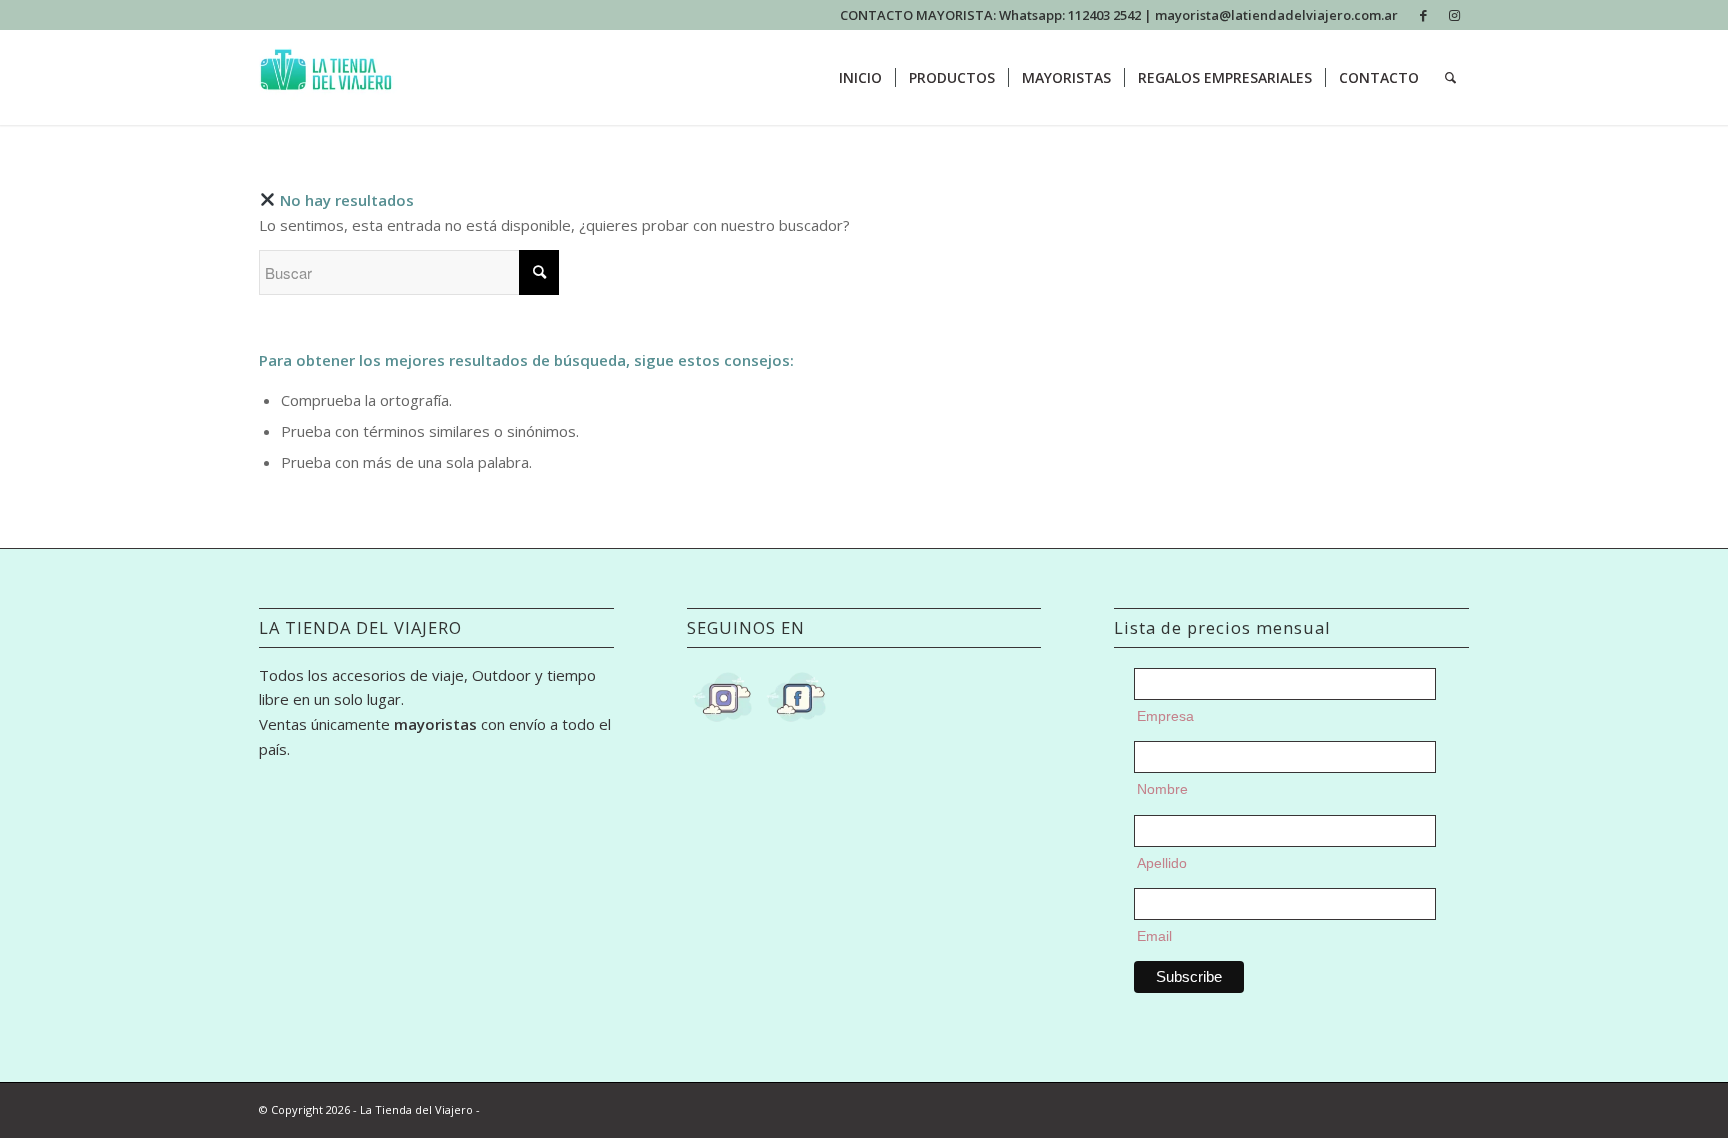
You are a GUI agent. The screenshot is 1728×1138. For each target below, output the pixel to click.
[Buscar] (1450, 77)
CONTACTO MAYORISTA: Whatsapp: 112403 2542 (992, 15)
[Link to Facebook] (1423, 15)
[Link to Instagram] (1454, 15)
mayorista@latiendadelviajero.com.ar (1276, 15)
